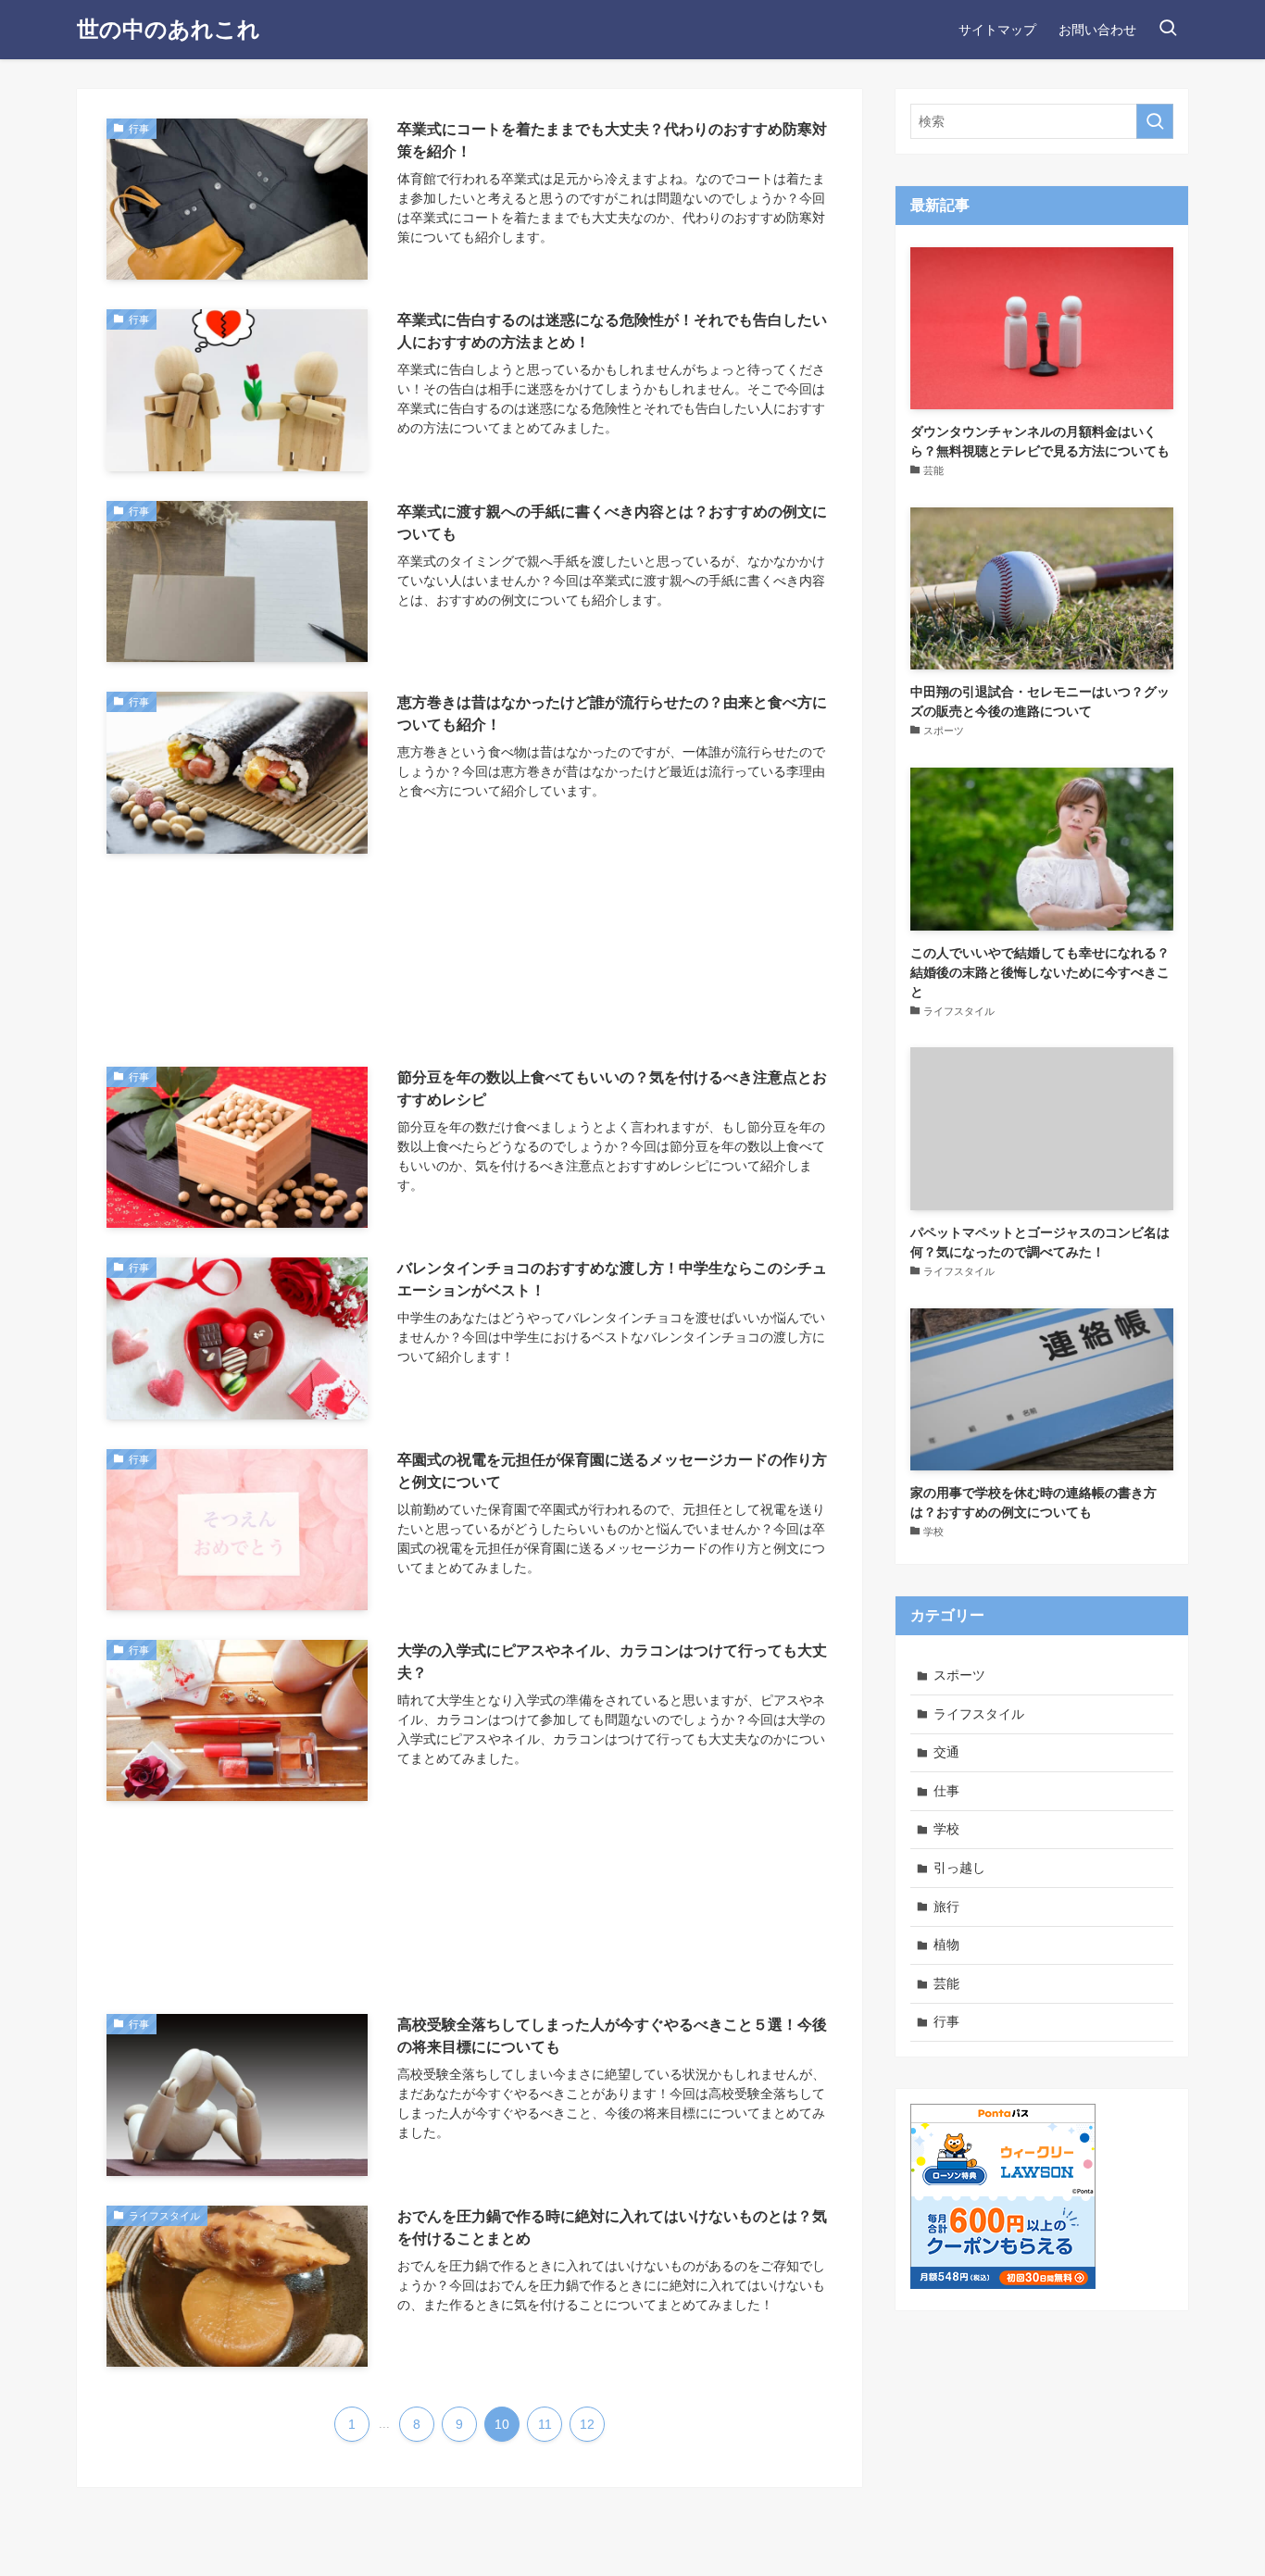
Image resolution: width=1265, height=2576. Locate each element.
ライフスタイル (979, 1714)
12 (587, 2424)
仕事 (946, 1791)
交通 (946, 1752)
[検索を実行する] (1155, 121)
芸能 (946, 1983)
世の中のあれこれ (169, 30)
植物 (946, 1945)
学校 (946, 1829)
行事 (946, 2021)
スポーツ (959, 1675)
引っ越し (959, 1868)
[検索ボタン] (1168, 30)
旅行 (946, 1907)
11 (545, 2424)
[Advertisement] (470, 960)
